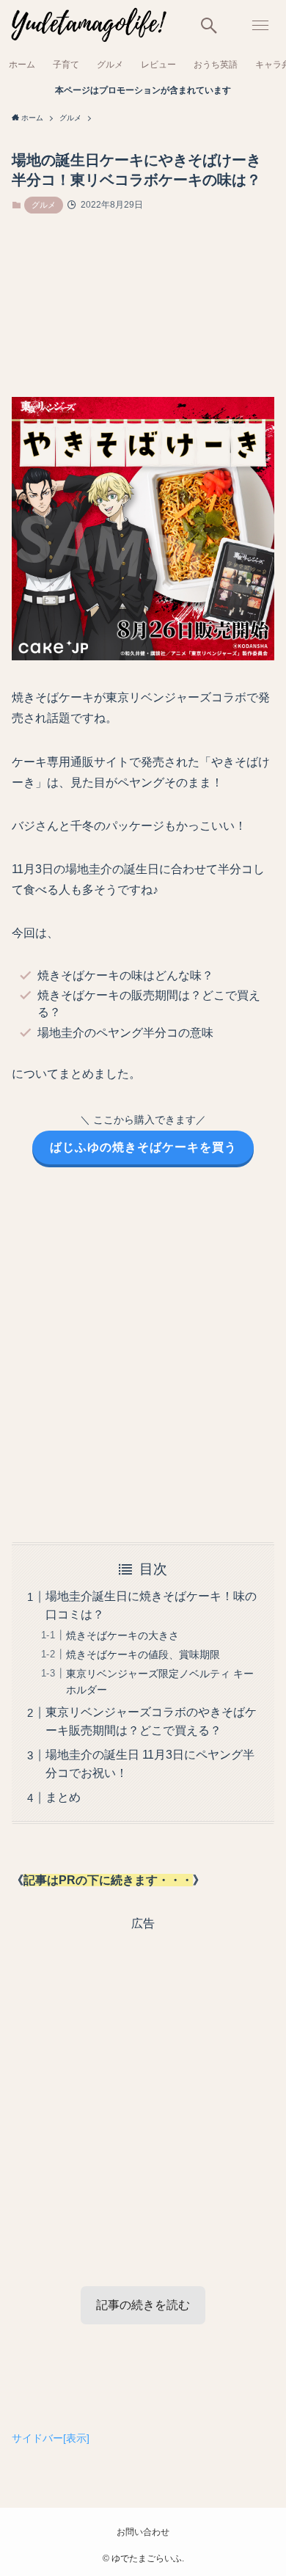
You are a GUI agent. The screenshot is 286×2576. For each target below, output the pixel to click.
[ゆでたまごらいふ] (87, 26)
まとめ (63, 1797)
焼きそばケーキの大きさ (122, 1635)
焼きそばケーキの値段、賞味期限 (143, 1654)
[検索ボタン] (209, 26)
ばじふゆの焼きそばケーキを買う (143, 1147)
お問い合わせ (143, 2532)
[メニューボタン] (260, 26)
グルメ (44, 205)
